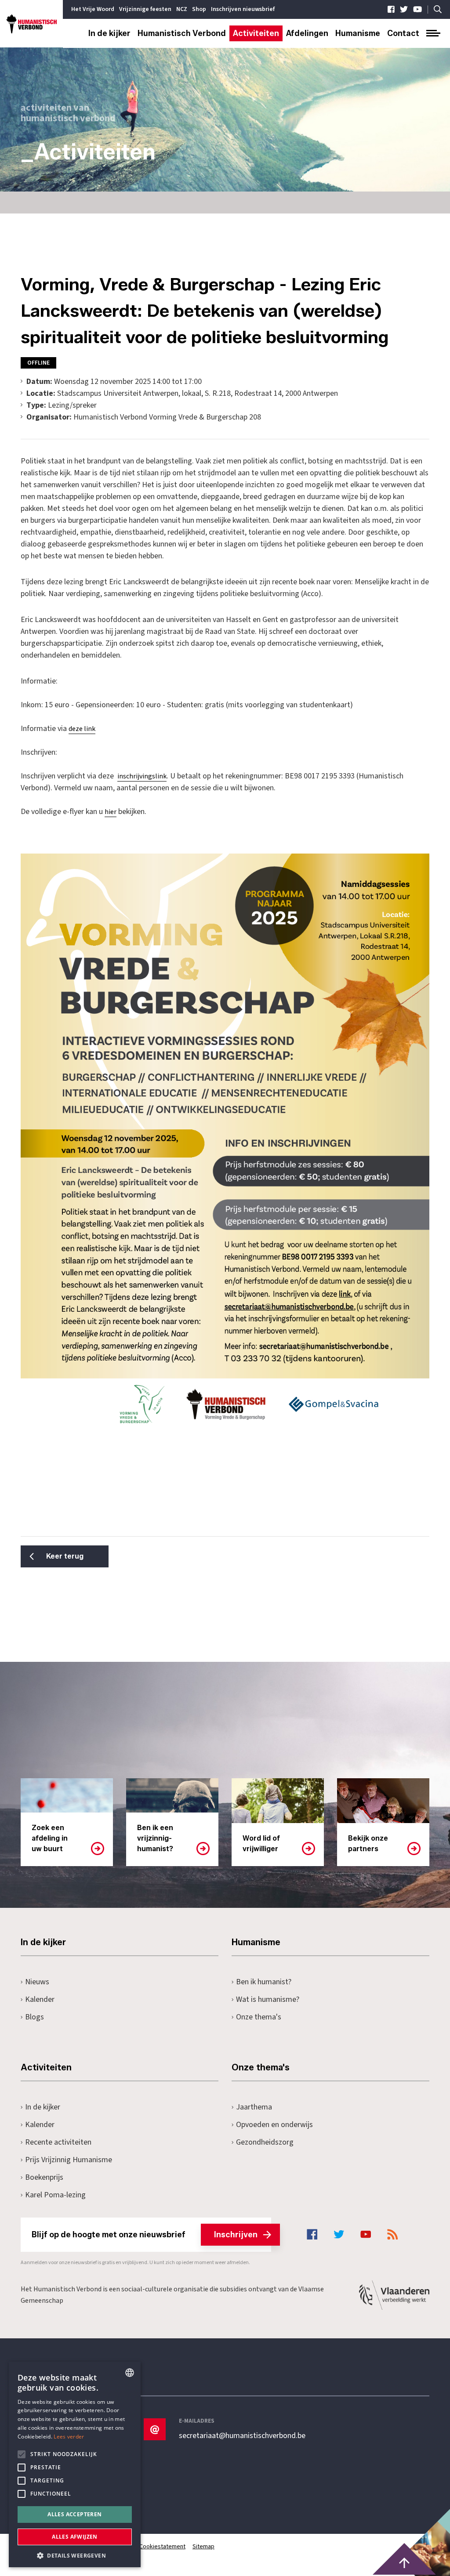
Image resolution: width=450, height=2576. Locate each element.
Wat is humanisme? (268, 1999)
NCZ (182, 9)
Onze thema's (259, 2017)
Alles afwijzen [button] (75, 2537)
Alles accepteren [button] (74, 2514)
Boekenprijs (44, 2177)
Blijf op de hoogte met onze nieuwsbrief (145, 2235)
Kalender (40, 1999)
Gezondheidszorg (265, 2142)
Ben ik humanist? (264, 1982)
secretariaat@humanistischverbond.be (242, 2436)
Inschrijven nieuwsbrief (243, 9)
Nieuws (37, 1982)
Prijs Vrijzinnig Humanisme (69, 2160)
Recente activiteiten (58, 2142)
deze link (82, 729)
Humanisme (358, 33)
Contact (403, 33)
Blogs (34, 2017)
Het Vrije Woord (93, 9)
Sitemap (203, 2547)
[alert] (75, 2464)
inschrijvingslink (142, 776)
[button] (75, 2555)
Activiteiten (256, 33)
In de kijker (109, 33)
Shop (199, 9)
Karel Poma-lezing (55, 2195)
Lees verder (69, 2437)
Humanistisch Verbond (182, 33)
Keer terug (65, 1556)
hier (111, 812)
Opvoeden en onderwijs (274, 2125)
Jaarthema (254, 2107)
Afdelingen (307, 33)
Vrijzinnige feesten (145, 9)
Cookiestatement (162, 2547)
